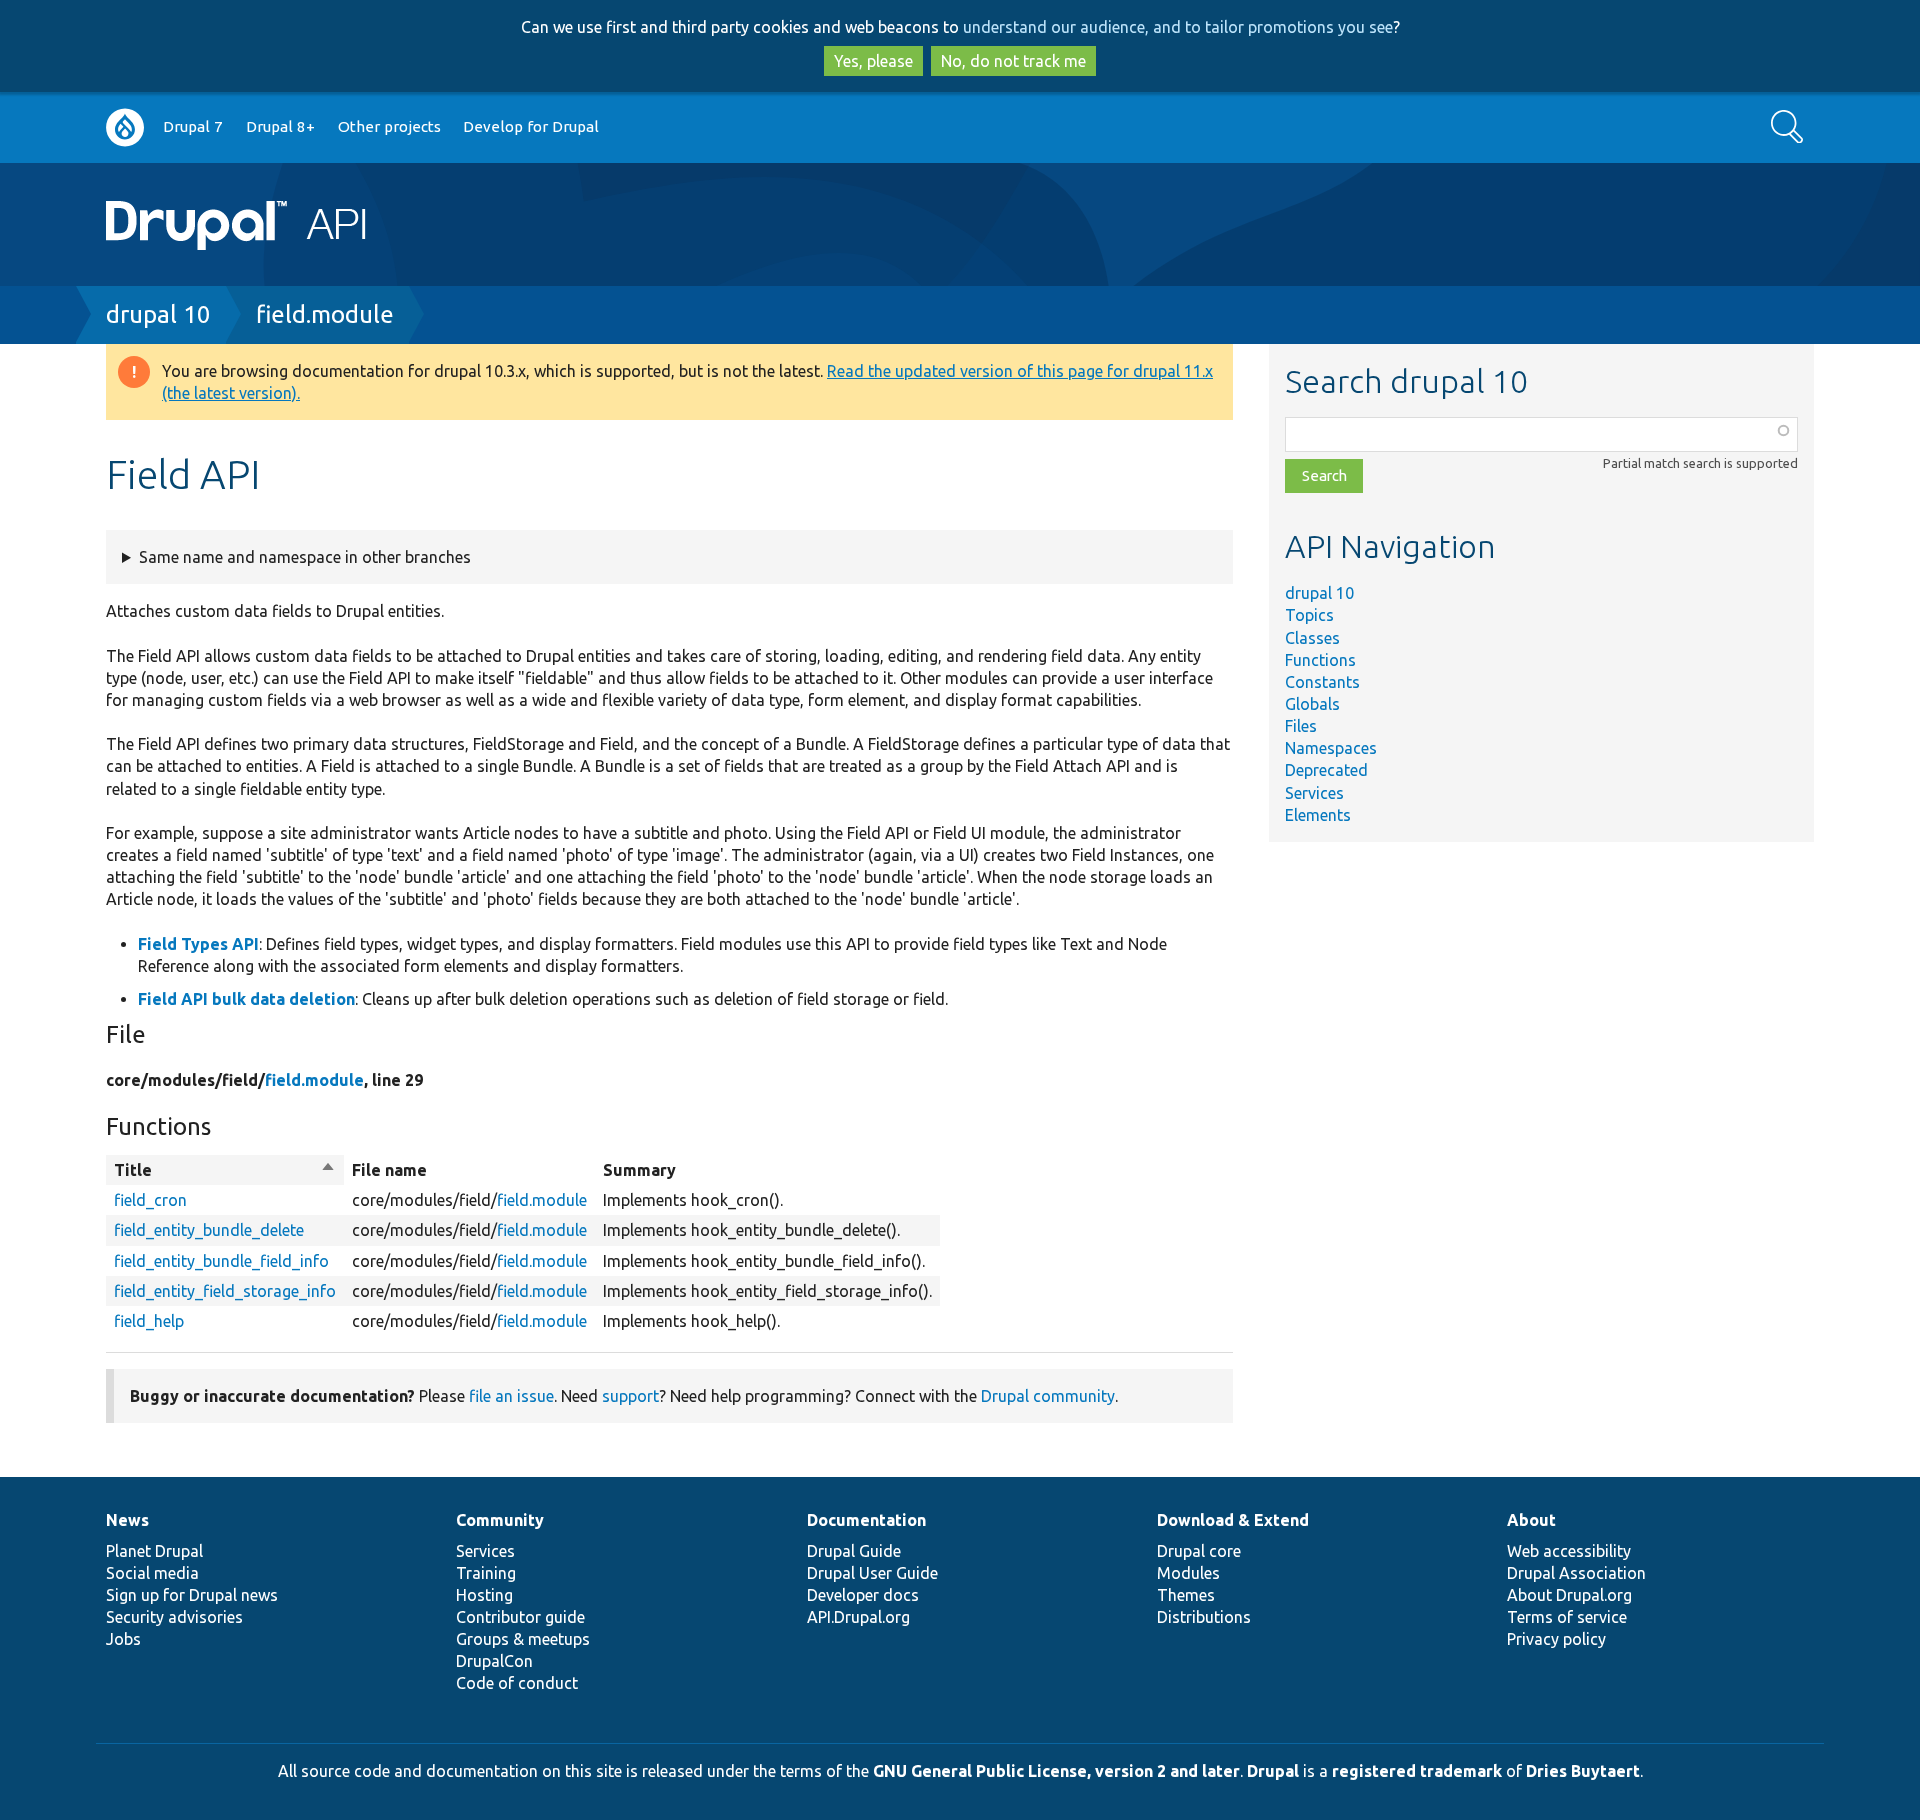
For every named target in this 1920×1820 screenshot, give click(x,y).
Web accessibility (1569, 1551)
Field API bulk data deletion (246, 999)
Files (1301, 726)
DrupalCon (494, 1661)
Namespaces (1331, 748)
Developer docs (863, 1595)
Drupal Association (1576, 1573)
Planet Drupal (154, 1551)
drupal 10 (158, 314)
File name (389, 1170)
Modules (1188, 1573)
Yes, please (873, 61)
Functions (1320, 660)
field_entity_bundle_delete (209, 1230)
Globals (1312, 704)
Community (500, 1520)
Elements (1318, 815)
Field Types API (198, 944)
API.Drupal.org (858, 1617)
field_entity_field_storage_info (225, 1291)
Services (1314, 793)
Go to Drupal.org (125, 127)
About (1531, 1520)
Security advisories (174, 1617)
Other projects (389, 126)
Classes (1312, 638)
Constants (1322, 682)
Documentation (866, 1520)
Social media (152, 1573)
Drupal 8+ (280, 126)
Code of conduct (517, 1683)
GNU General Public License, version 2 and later (1056, 1771)
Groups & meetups (523, 1639)
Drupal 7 (193, 126)
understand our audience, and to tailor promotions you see (1178, 27)
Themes (1186, 1595)
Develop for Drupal (531, 126)
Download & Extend (1233, 1520)
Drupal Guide (854, 1551)
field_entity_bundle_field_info (221, 1261)
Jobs (123, 1639)
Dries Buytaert (1583, 1771)
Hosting (484, 1595)
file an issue (511, 1396)
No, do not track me (1013, 61)
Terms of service (1567, 1617)
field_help (149, 1321)
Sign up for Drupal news (192, 1595)
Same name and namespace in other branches (305, 557)
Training (486, 1573)
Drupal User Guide (872, 1573)
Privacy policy (1556, 1639)
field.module (325, 314)
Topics (1309, 615)
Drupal (1273, 1771)
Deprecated (1326, 770)
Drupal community (1048, 1396)
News (127, 1520)
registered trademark (1417, 1771)
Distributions (1204, 1617)
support (630, 1396)
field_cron (150, 1200)
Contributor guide (520, 1617)
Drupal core (1199, 1551)
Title (225, 1171)
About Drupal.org (1569, 1595)
